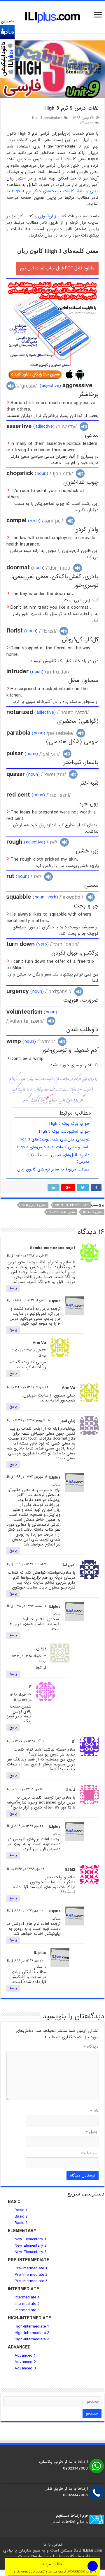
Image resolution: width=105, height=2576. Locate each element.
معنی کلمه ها (93, 1212)
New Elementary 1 (30, 2239)
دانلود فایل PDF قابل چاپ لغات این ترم (57, 268)
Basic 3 (21, 2223)
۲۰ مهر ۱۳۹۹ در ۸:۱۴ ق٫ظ (25, 1826)
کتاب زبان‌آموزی (52, 216)
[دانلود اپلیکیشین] (7, 51)
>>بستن (8, 21)
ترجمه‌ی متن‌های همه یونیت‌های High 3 (54, 1139)
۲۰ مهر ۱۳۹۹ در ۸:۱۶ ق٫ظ (25, 1911)
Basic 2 (21, 2216)
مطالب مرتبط (53, 2567)
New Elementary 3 (31, 2252)
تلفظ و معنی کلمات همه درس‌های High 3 (53, 1147)
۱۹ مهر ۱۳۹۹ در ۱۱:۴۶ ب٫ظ (25, 1869)
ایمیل (92, 2132)
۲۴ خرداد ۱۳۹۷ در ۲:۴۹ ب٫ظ (28, 1387)
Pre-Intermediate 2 (31, 2275)
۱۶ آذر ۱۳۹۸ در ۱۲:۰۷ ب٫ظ (25, 1741)
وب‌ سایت (90, 2153)
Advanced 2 (26, 2362)
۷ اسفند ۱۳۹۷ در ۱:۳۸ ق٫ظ (27, 1606)
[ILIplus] (52, 17)
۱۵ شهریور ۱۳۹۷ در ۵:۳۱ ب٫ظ (28, 1420)
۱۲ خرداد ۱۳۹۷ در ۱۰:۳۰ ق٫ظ (27, 1256)
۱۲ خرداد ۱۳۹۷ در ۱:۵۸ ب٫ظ (27, 1301)
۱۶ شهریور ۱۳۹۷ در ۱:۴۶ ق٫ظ (27, 1477)
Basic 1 (21, 2210)
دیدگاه (91, 2046)
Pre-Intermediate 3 (31, 2281)
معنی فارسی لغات (34, 1205)
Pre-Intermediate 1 (31, 2268)
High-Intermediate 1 (32, 2326)
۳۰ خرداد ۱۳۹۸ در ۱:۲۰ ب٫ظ (21, 1697)
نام (94, 2110)
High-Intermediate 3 (32, 2339)
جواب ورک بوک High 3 (69, 1124)
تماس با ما (53, 2545)
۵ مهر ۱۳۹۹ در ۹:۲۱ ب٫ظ (24, 1789)
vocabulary (53, 118)
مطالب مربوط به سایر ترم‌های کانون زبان (53, 1169)
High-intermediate (72, 1205)
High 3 (37, 118)
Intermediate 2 (27, 2304)
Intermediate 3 (27, 2310)
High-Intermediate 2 (32, 2333)
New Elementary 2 (31, 2245)
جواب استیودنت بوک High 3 (64, 1131)
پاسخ (13, 1288)
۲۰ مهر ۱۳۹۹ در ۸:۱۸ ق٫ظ (25, 1961)
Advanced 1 (25, 2355)
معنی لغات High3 (62, 1212)
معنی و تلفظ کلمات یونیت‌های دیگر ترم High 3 (55, 191)
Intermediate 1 (27, 2297)
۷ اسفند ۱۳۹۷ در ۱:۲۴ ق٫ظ (26, 1564)
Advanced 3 (25, 2368)
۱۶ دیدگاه (86, 123)
